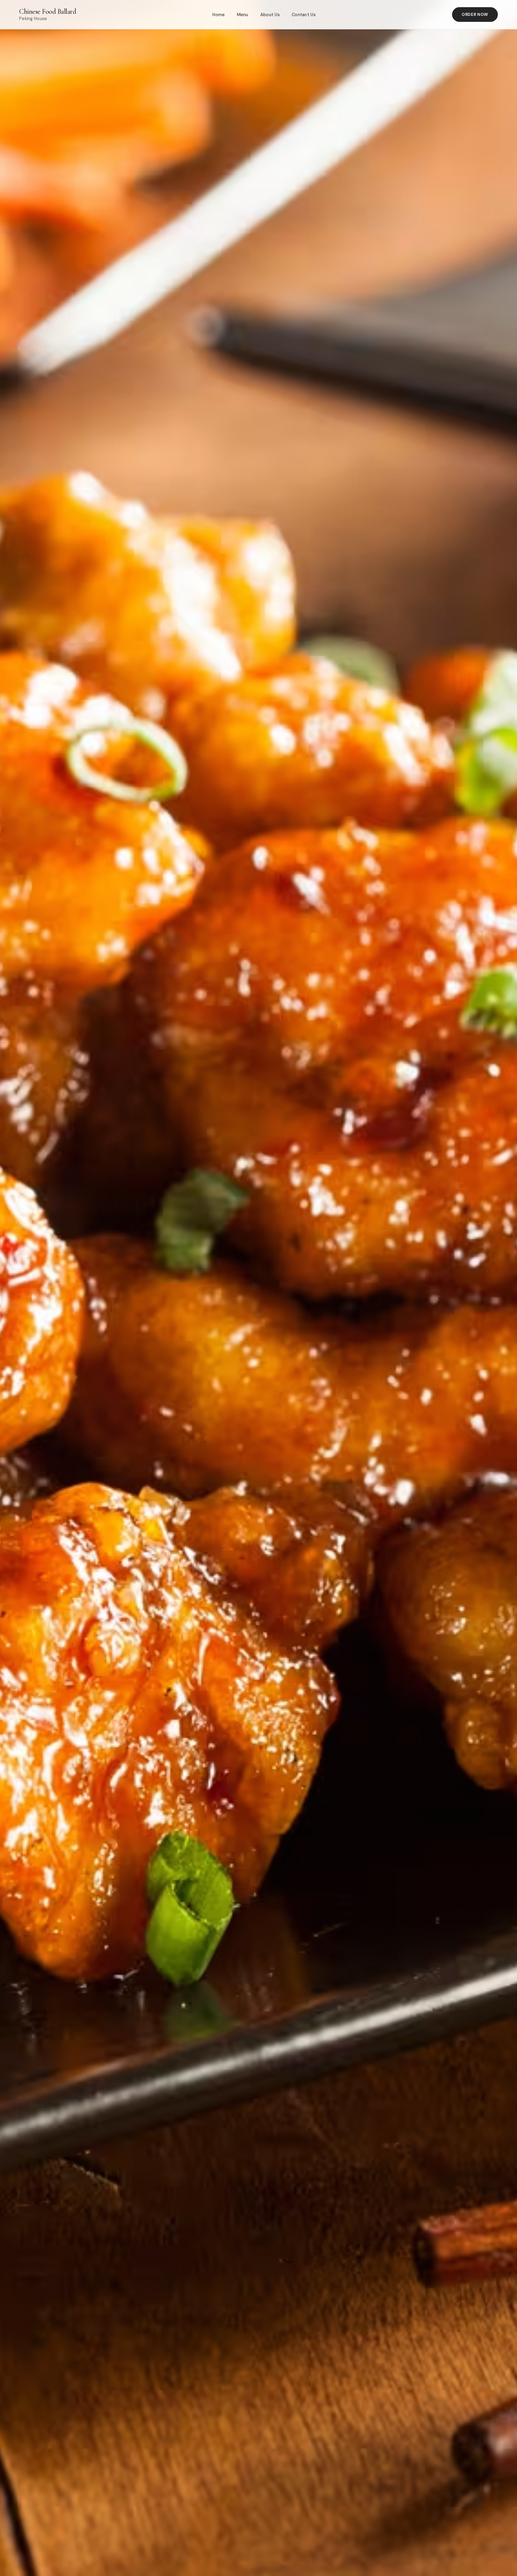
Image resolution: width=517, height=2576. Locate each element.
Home (219, 15)
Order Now (475, 15)
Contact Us (304, 15)
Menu (243, 15)
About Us (270, 15)
